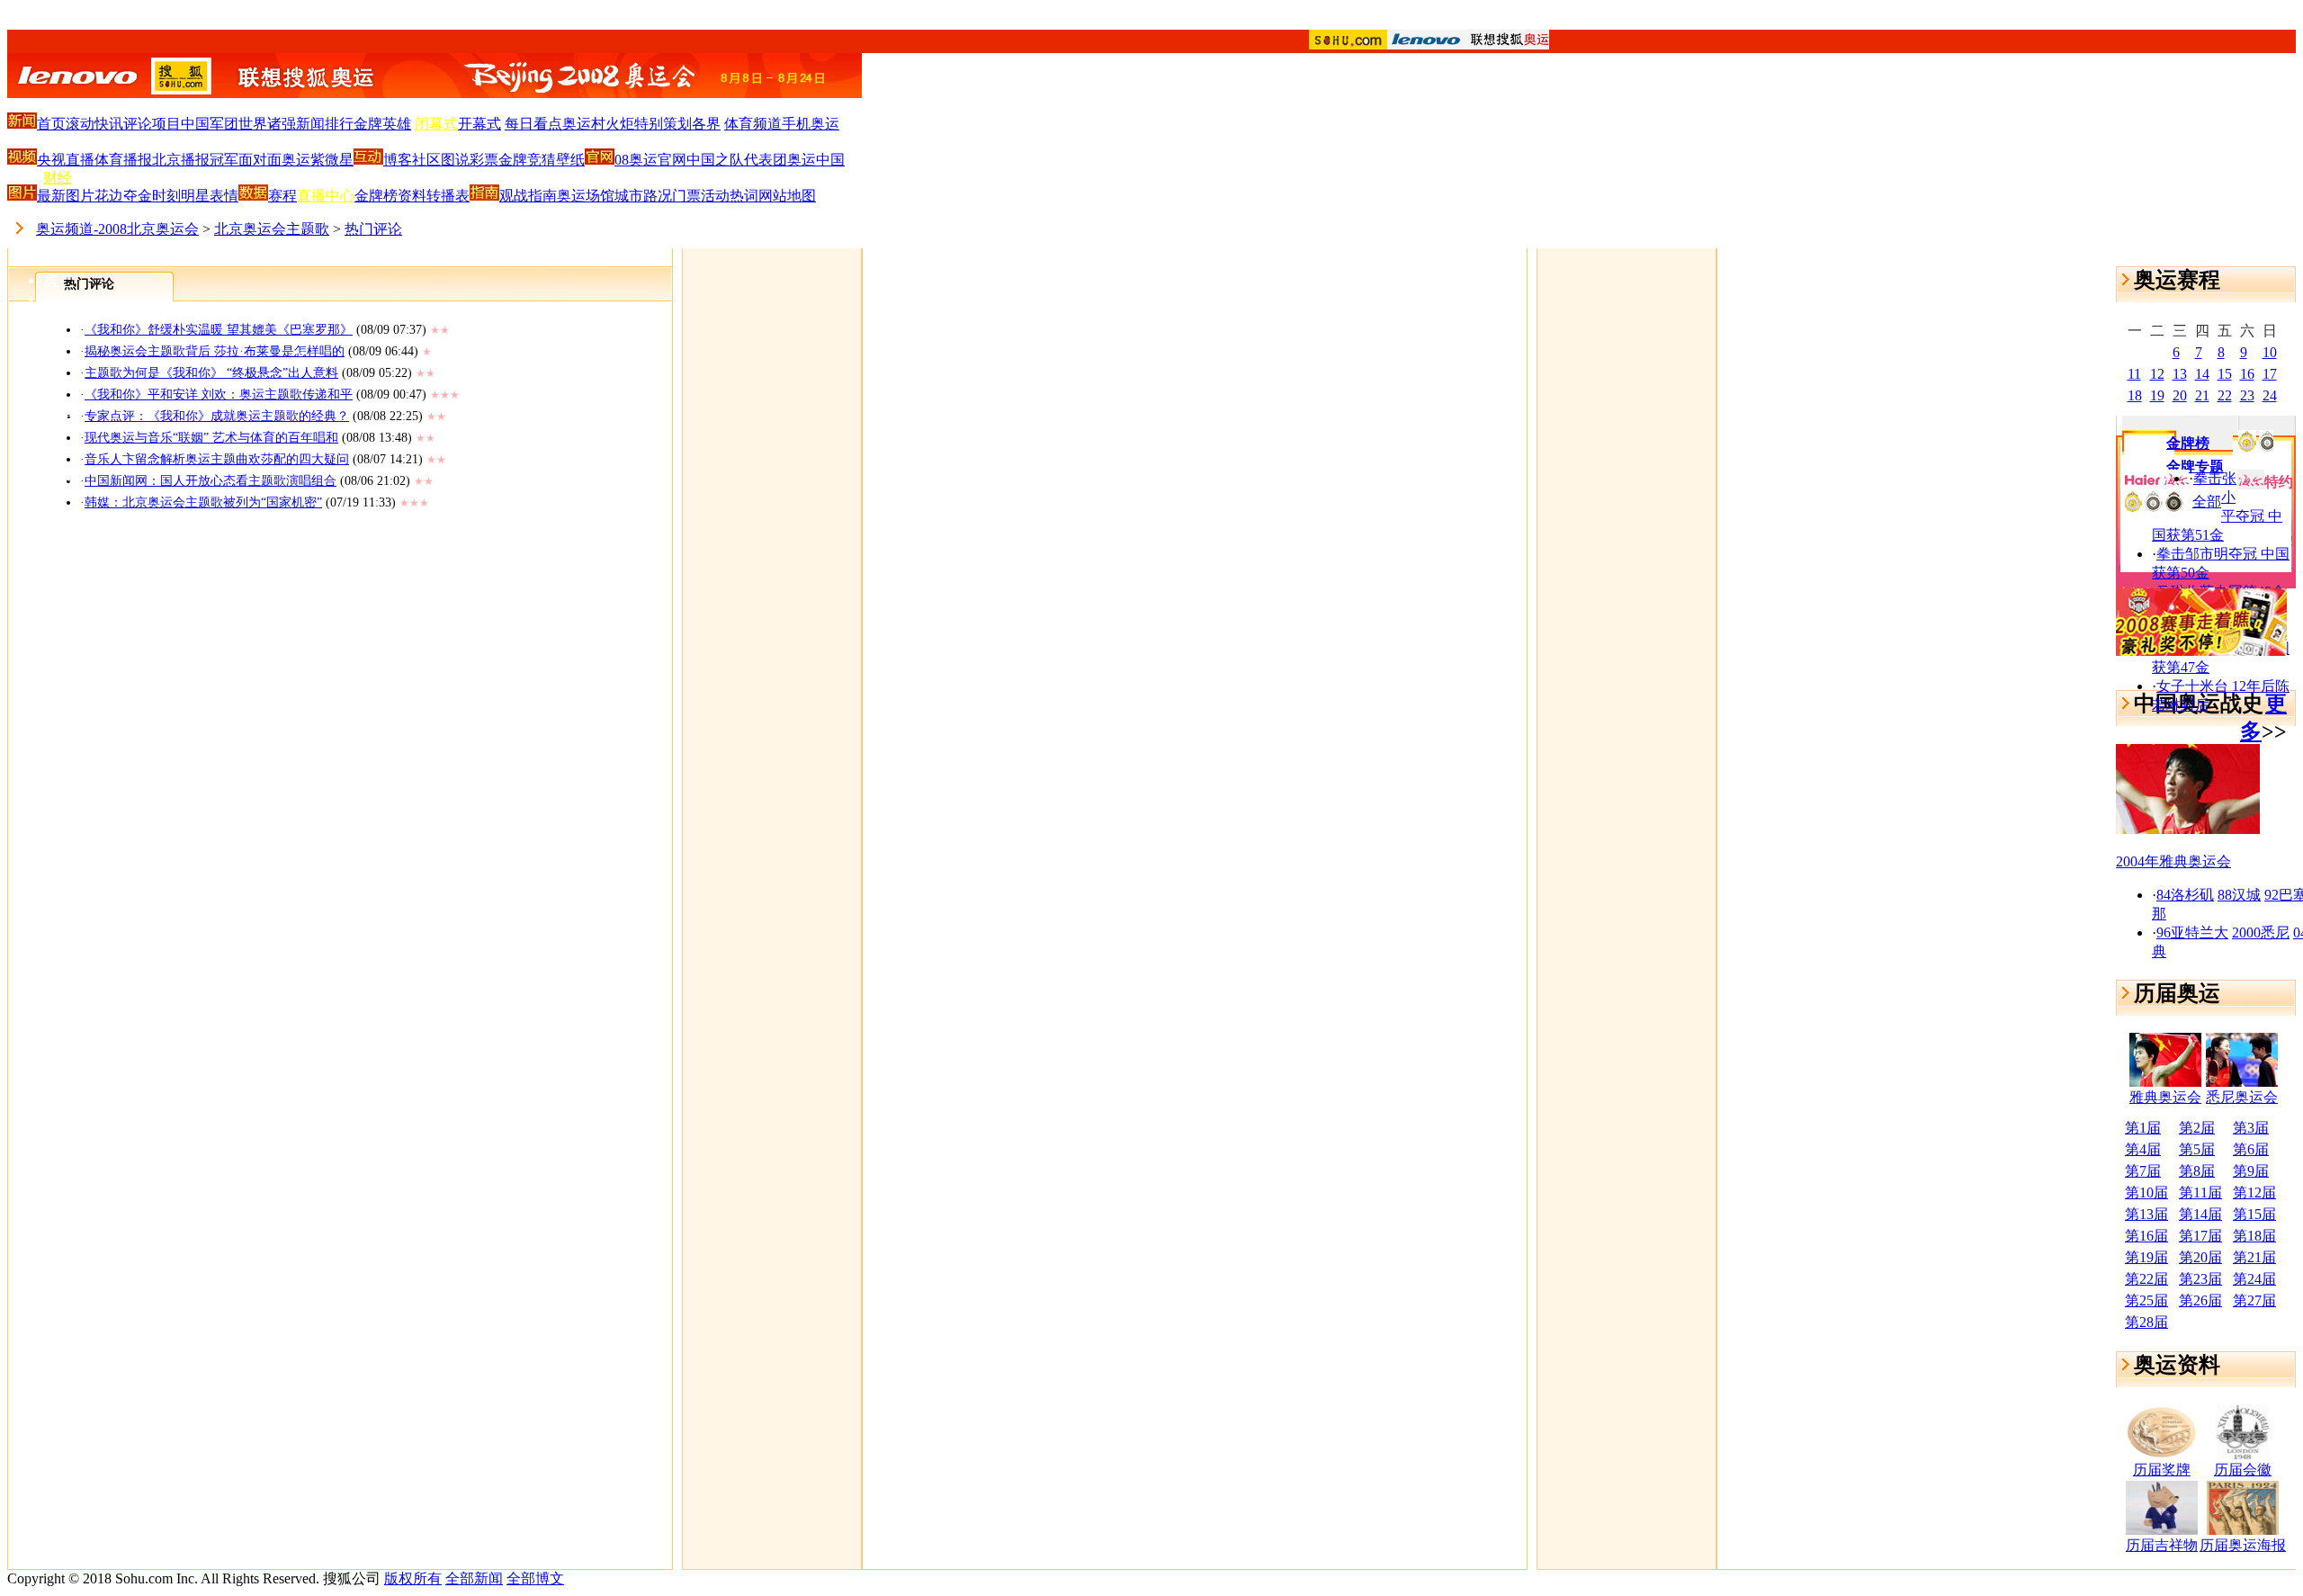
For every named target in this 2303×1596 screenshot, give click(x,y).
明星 (195, 196)
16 (2247, 374)
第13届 (2146, 1214)
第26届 (2200, 1300)
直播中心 (326, 196)
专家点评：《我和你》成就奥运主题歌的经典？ (217, 416)
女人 (58, 315)
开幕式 (479, 124)
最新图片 (66, 196)
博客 (58, 450)
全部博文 (535, 1578)
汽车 (58, 245)
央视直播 (66, 160)
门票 (686, 196)
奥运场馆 (586, 196)
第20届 (2200, 1257)
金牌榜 (376, 196)
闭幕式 (436, 124)
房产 (58, 280)
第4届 (2143, 1149)
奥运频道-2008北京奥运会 (117, 229)
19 (2157, 395)
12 (2157, 374)
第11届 (2200, 1193)
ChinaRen (72, 382)
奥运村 (584, 124)
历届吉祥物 (2162, 1545)
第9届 (2251, 1171)
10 (2270, 352)
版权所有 (413, 1578)
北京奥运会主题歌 (272, 229)
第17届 (2200, 1236)
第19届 (2146, 1257)
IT (50, 212)
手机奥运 (811, 124)
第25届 (2146, 1300)
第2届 (2197, 1128)
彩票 (484, 160)
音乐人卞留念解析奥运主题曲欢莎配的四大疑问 (217, 459)
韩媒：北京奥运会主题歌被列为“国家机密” (203, 502)
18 (2135, 395)
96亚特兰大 (2192, 932)
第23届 (2200, 1279)
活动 (715, 196)
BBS (57, 484)
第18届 (2254, 1236)
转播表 (448, 196)
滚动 (80, 124)
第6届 (2251, 1149)
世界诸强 (267, 124)
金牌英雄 (382, 124)
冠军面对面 (246, 160)
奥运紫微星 (318, 160)
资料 (412, 196)
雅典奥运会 (2165, 1097)
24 (2270, 395)
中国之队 (715, 160)
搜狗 (58, 518)
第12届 (2254, 1193)
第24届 (2254, 1279)
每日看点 (533, 124)
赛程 (282, 196)
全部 (2207, 502)
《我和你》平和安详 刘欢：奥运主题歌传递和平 (219, 395)
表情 (224, 196)
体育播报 (123, 160)
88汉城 (2239, 895)
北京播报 (181, 160)
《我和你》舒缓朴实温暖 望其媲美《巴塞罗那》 (219, 330)
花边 (109, 196)
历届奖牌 (2162, 1470)
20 (2180, 395)
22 (2225, 395)
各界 (706, 124)
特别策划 (663, 124)
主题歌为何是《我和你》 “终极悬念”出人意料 (211, 373)
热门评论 (373, 229)
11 (2134, 374)
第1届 (2143, 1128)
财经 (58, 178)
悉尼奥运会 (2242, 1097)
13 (2180, 374)
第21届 (2254, 1257)
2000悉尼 (2261, 932)
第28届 (2146, 1322)
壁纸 (570, 160)
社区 (426, 160)
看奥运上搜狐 (1151, 19)
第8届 (2197, 1171)
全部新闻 (474, 1578)
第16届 (2146, 1236)
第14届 (2200, 1214)
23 (2247, 395)
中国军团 (210, 124)
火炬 (620, 124)
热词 (744, 196)
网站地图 (787, 196)
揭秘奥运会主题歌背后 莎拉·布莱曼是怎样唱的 (215, 351)
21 (2202, 395)
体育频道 (753, 124)
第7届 (2143, 1171)
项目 (166, 124)
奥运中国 (816, 160)
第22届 (2146, 1279)
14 (2202, 374)
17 (2270, 374)
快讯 (109, 124)
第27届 (2254, 1300)
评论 (138, 124)
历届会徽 (2243, 1470)
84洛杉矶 (2185, 895)
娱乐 (58, 143)
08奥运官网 (650, 160)
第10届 (2146, 1193)
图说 (455, 160)
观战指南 (528, 196)
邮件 (58, 415)
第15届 (2254, 1214)
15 (2225, 374)
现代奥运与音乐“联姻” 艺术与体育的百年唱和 (211, 438)
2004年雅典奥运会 (2173, 861)
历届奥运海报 (2243, 1545)
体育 (58, 108)
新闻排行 (325, 124)
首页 (51, 124)
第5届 (2197, 1149)
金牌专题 (2195, 466)
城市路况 (643, 196)
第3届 (2251, 1128)
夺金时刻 (152, 196)
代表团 (766, 160)
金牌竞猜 (527, 160)
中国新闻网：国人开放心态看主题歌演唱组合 (211, 481)
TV (53, 350)
